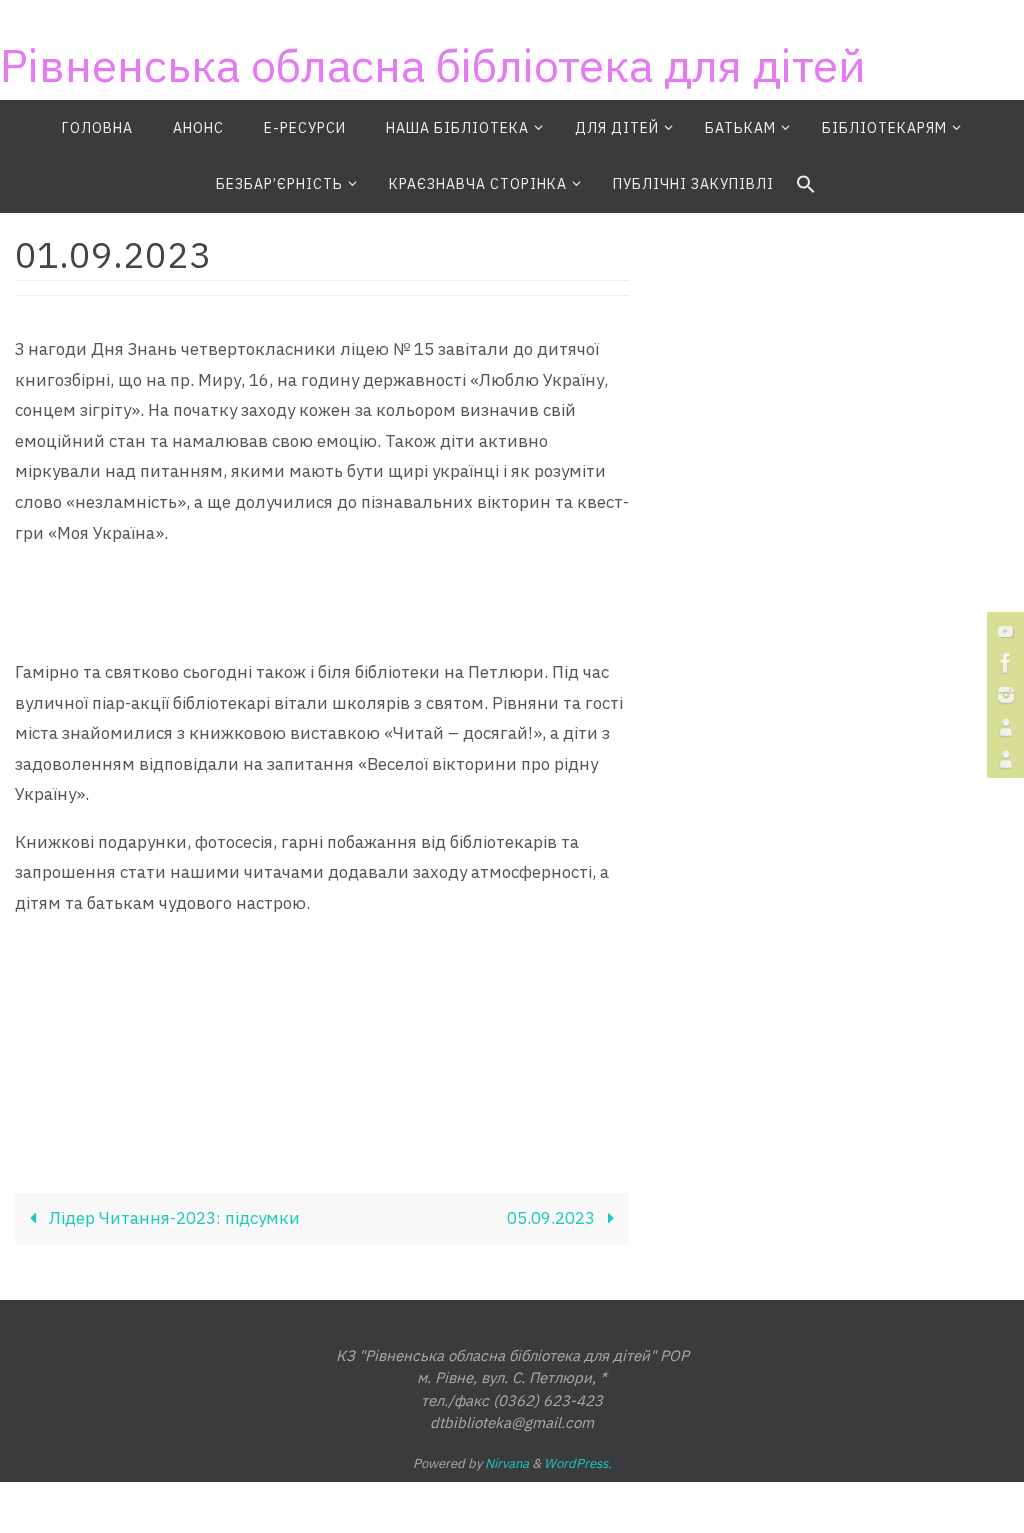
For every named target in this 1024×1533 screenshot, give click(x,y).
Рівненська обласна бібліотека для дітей (433, 65)
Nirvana (507, 1463)
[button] (806, 185)
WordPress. (578, 1463)
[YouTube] (1003, 631)
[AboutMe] (1003, 727)
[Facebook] (1003, 663)
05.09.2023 (553, 1218)
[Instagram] (1003, 695)
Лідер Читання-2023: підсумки (172, 1218)
